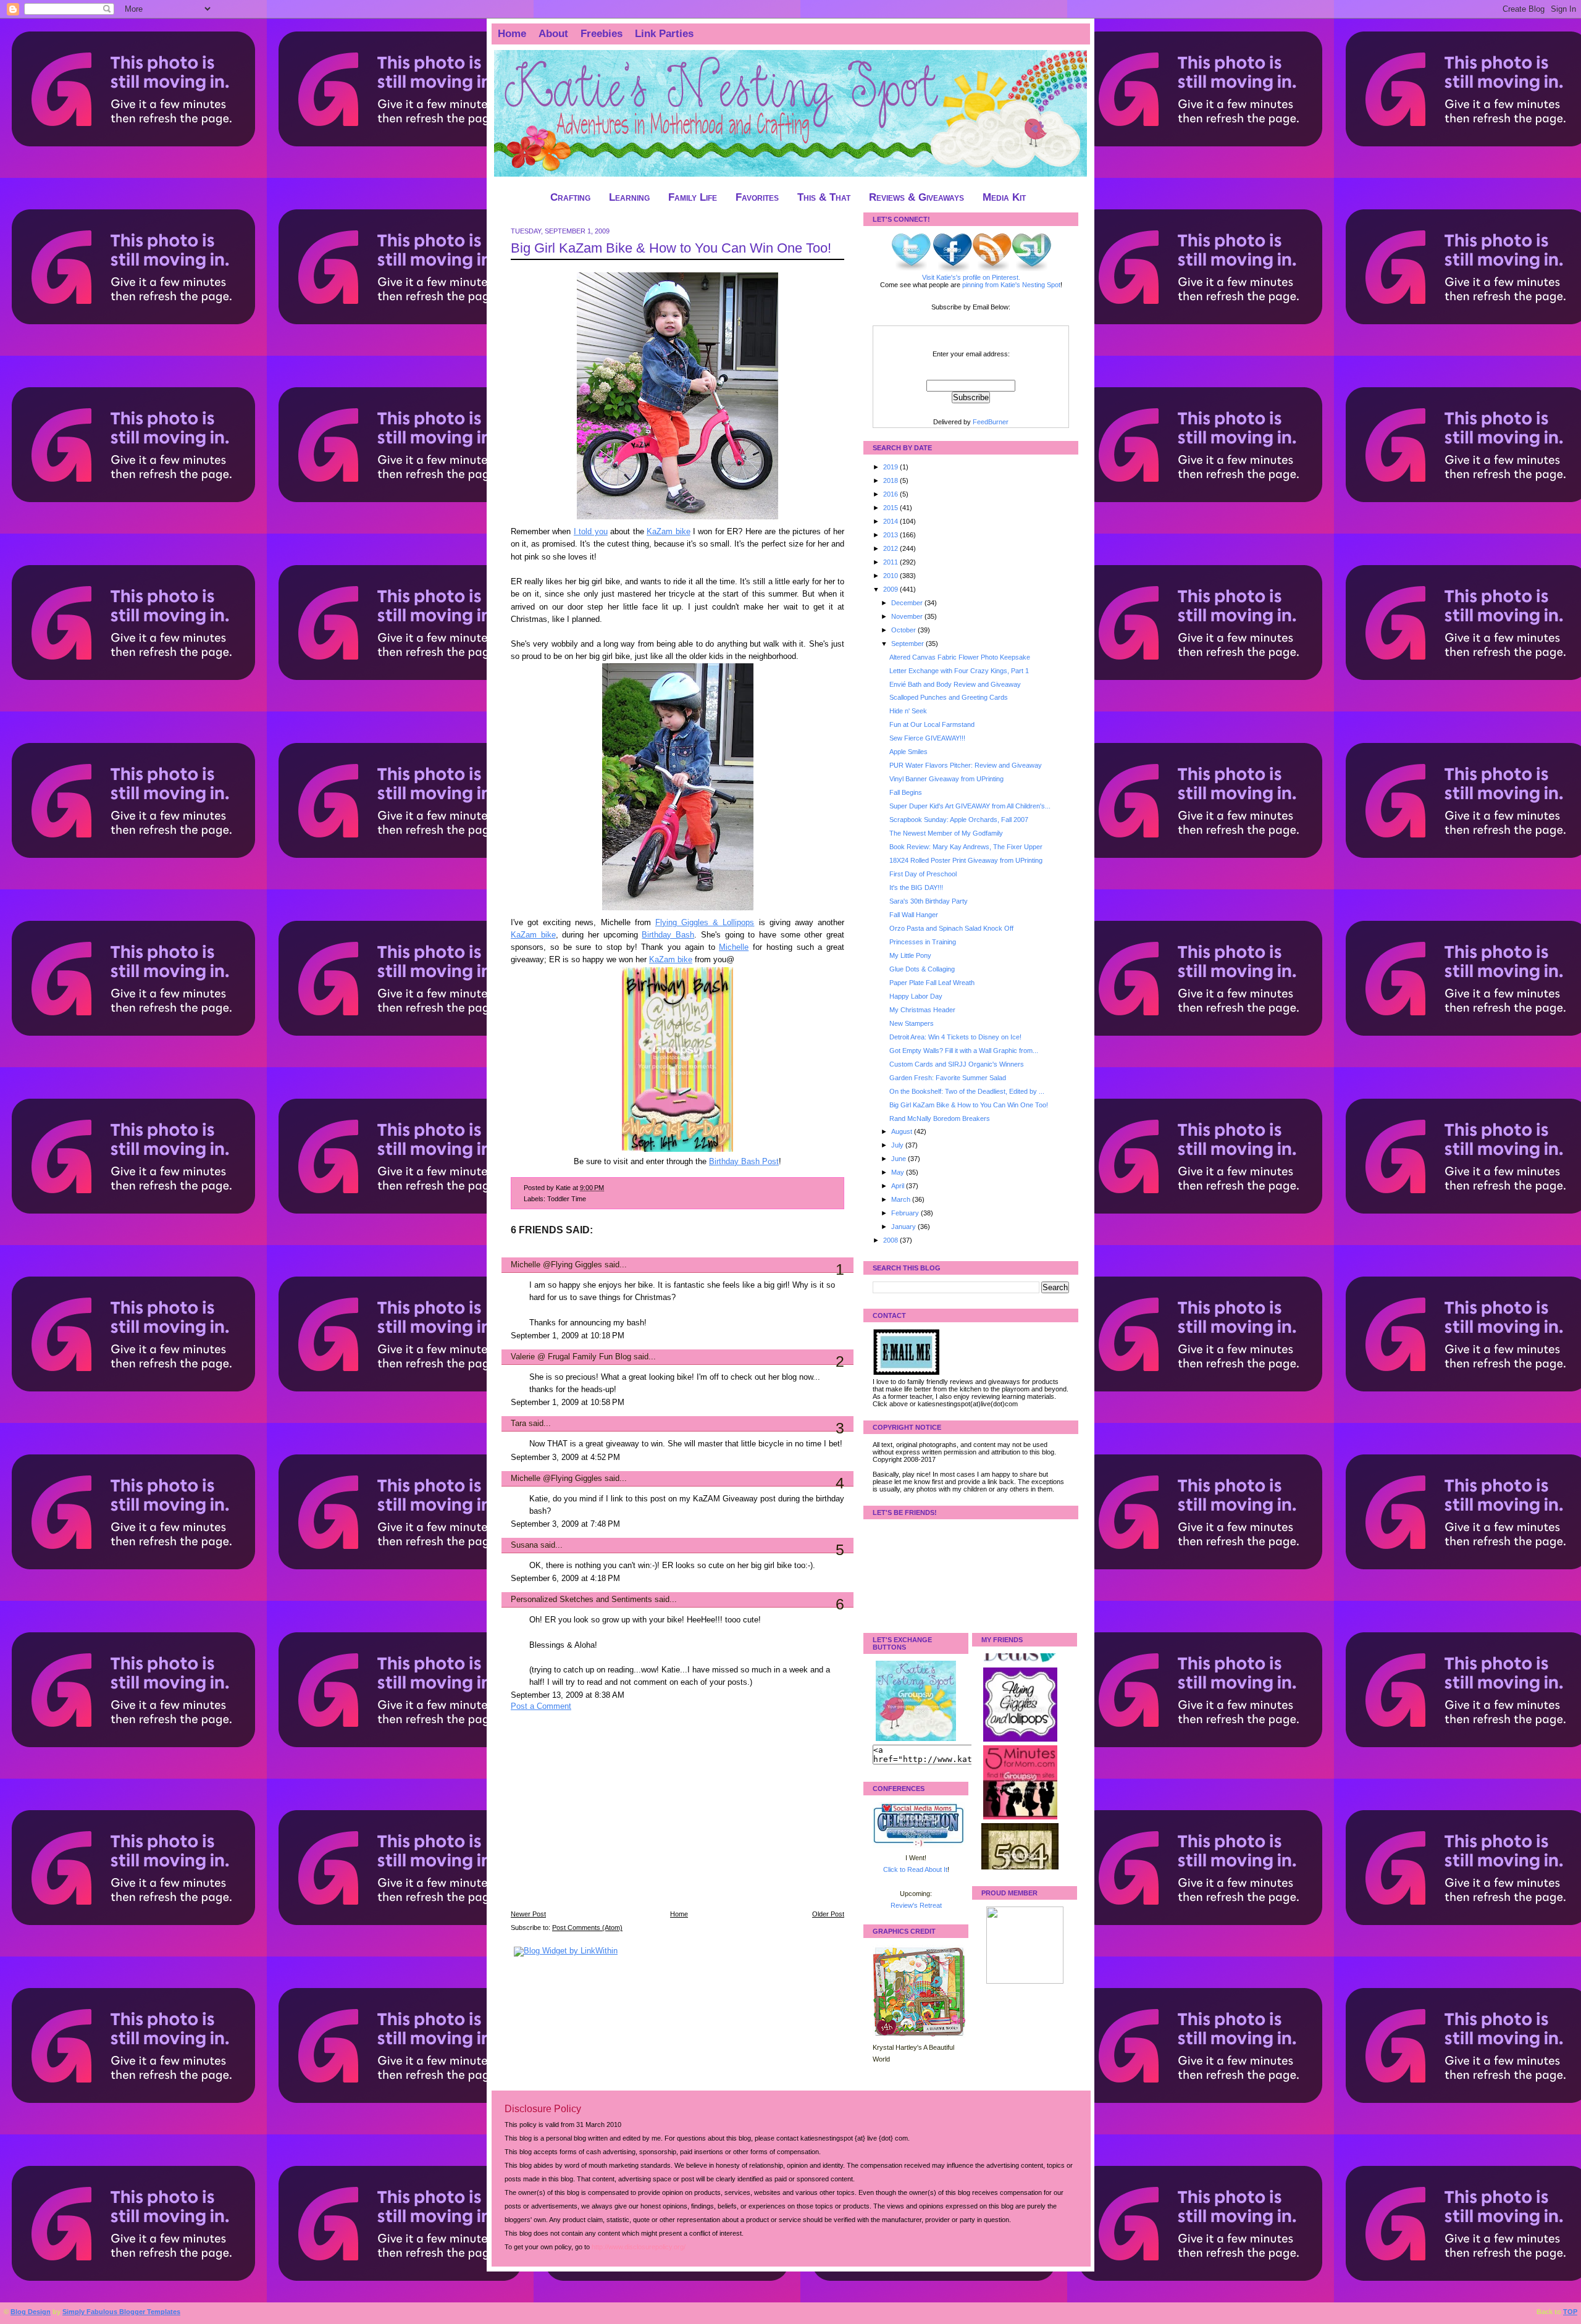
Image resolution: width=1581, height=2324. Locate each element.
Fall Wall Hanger (914, 915)
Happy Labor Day (916, 996)
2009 (891, 589)
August (903, 1131)
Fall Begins (906, 792)
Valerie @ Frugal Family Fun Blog (571, 1357)
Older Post (828, 1914)
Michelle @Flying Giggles (556, 1265)
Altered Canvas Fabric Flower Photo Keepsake (960, 657)
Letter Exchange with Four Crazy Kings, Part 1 (959, 671)
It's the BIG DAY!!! (916, 887)
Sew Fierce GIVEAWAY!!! (927, 738)
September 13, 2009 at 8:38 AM (568, 1695)
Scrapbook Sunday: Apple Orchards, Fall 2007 (959, 820)
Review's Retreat (916, 1905)
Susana (524, 1545)
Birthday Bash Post (744, 1162)
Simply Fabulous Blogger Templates (121, 2312)
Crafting (570, 197)
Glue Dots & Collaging (922, 969)
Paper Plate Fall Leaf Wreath (932, 983)
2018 (891, 480)
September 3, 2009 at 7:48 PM (565, 1524)
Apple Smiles (908, 752)
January (904, 1227)
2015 (891, 508)
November (908, 616)
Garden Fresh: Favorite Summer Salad (948, 1078)
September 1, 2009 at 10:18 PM (568, 1336)
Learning (629, 197)
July (898, 1145)
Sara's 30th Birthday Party (929, 901)
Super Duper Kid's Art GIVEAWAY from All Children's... (970, 806)
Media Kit (1004, 197)
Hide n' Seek (908, 711)
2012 (891, 548)
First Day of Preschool (923, 874)
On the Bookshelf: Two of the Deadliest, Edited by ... (967, 1091)
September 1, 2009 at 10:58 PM (568, 1403)
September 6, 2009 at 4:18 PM (565, 1579)
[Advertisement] (603, 1819)
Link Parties (664, 34)
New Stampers (912, 1023)
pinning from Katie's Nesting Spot (1011, 285)
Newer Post (528, 1914)
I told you (591, 532)
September (908, 644)
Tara (518, 1424)
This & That (824, 197)
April (899, 1186)
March (902, 1199)
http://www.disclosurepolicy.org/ (639, 2247)
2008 (891, 1240)
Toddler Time (567, 1199)
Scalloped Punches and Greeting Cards (949, 697)
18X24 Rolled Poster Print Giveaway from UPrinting (966, 860)
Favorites (757, 197)
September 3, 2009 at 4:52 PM (565, 1458)
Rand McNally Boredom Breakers (940, 1118)
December (908, 603)
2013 (891, 535)
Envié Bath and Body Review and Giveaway (955, 684)
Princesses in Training (923, 942)
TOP (1570, 2312)
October (904, 630)
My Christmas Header (922, 1010)
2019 (891, 467)
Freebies (602, 34)
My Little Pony (910, 955)
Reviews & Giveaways (916, 197)
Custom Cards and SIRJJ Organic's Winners (957, 1064)
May (899, 1172)
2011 (891, 562)
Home (512, 34)
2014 (891, 521)
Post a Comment (541, 1706)
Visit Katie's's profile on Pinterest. (971, 277)
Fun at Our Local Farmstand (932, 724)
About (553, 34)
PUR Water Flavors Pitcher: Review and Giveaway (966, 765)
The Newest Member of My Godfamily (946, 833)
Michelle (734, 947)
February (906, 1213)
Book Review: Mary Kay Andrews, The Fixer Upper (966, 847)
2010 (891, 576)
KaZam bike (668, 532)
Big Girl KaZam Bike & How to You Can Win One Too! (671, 248)
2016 (891, 494)
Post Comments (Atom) (587, 1928)
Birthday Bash (668, 935)
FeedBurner (991, 422)
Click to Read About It (915, 1869)
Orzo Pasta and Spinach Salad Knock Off (951, 928)
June (900, 1159)
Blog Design (31, 2312)
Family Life (693, 197)
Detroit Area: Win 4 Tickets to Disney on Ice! (955, 1037)
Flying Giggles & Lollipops (705, 923)
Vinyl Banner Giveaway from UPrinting (946, 779)
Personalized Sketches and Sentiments (581, 1600)
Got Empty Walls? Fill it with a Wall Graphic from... (964, 1051)
